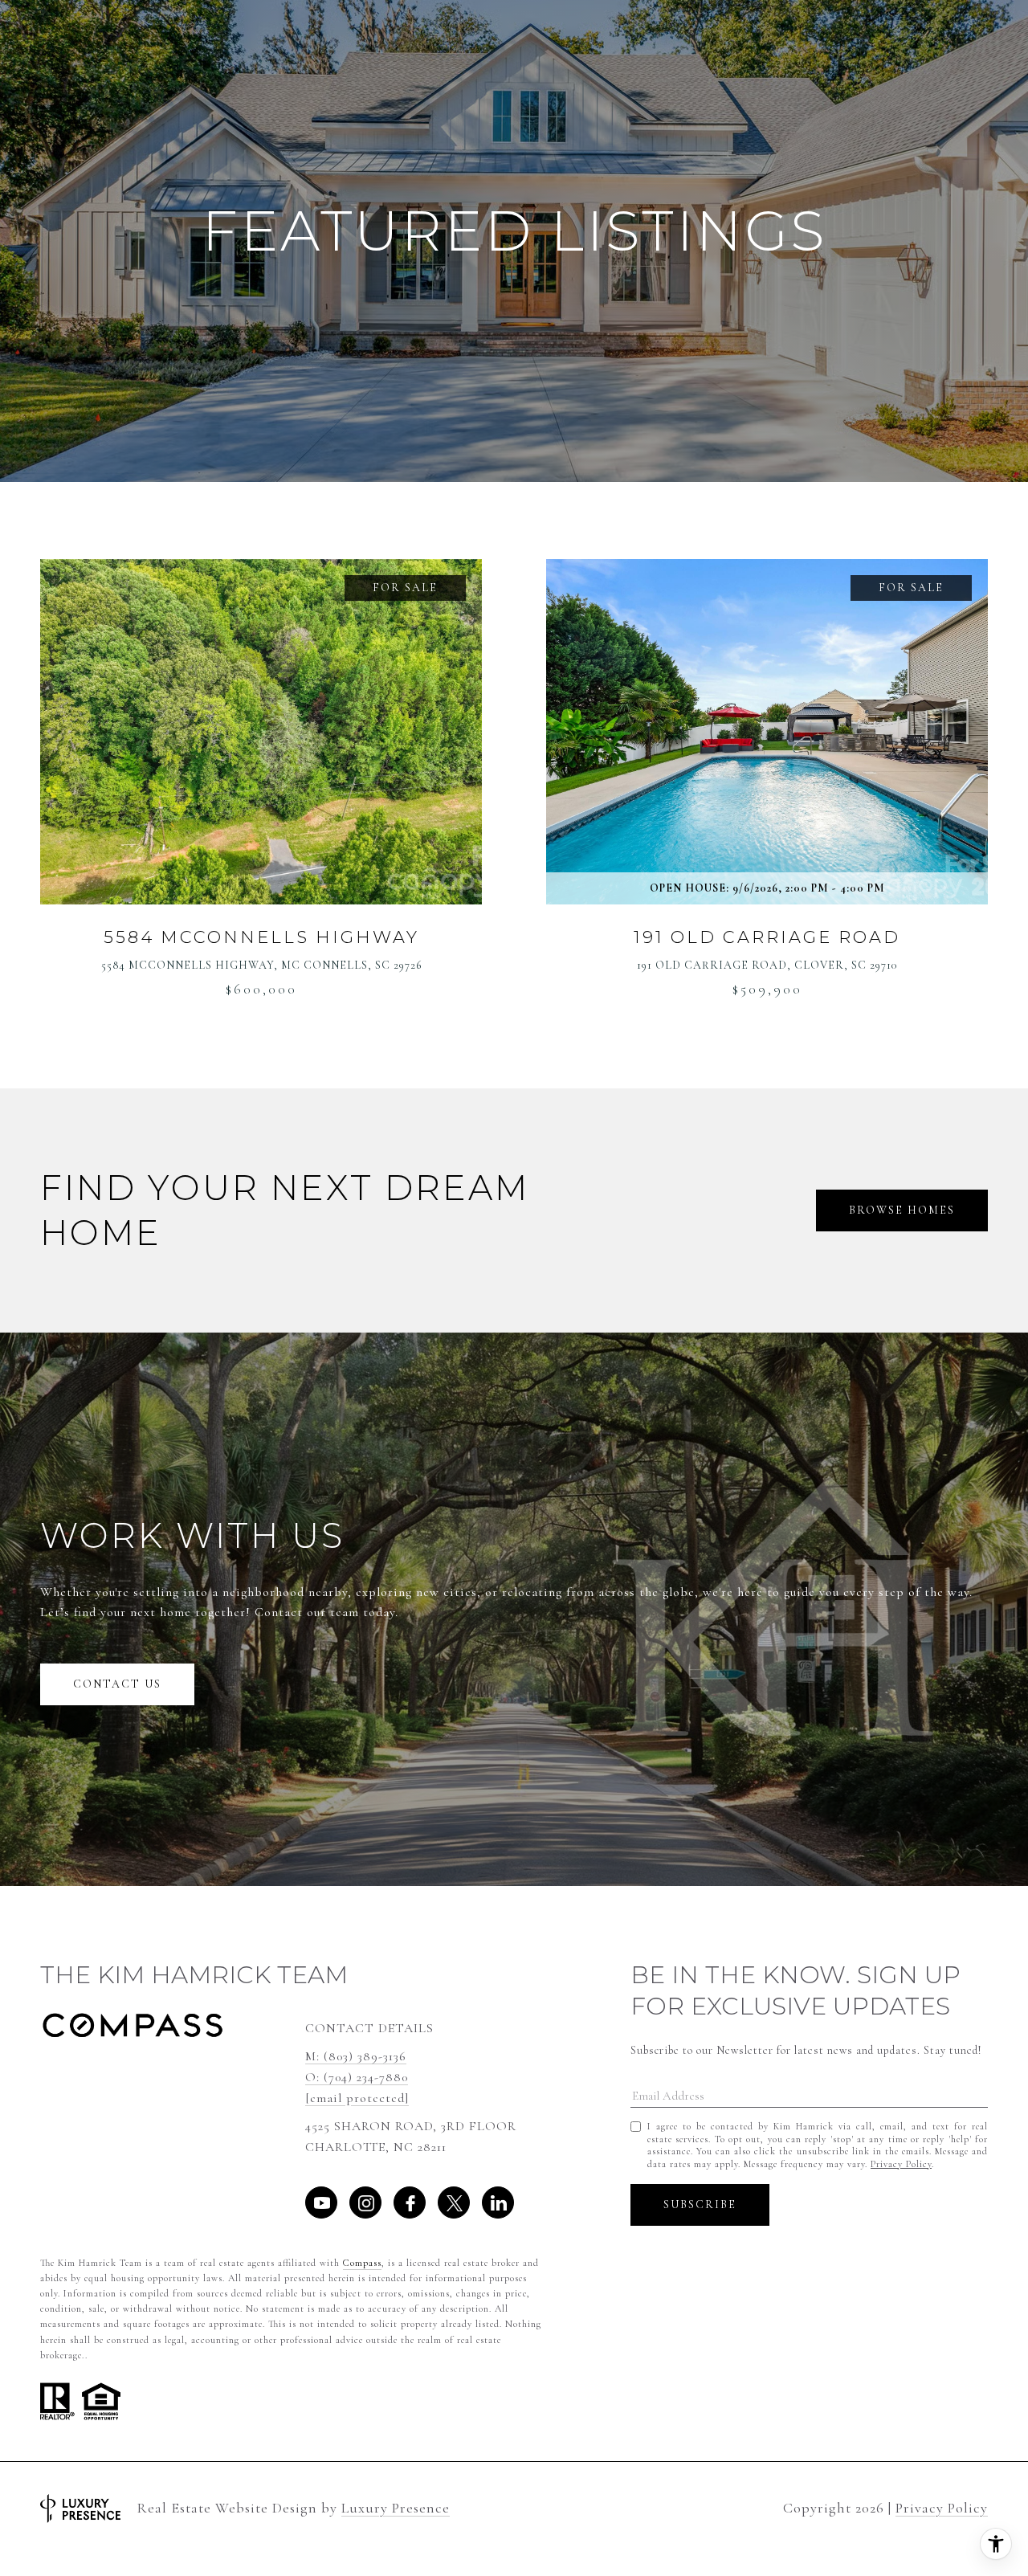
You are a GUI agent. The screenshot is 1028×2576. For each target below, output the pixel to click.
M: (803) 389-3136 (356, 2056)
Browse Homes (902, 1210)
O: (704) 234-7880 (357, 2077)
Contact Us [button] (117, 1684)
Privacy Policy (901, 2164)
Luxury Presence (396, 2508)
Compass (362, 2263)
